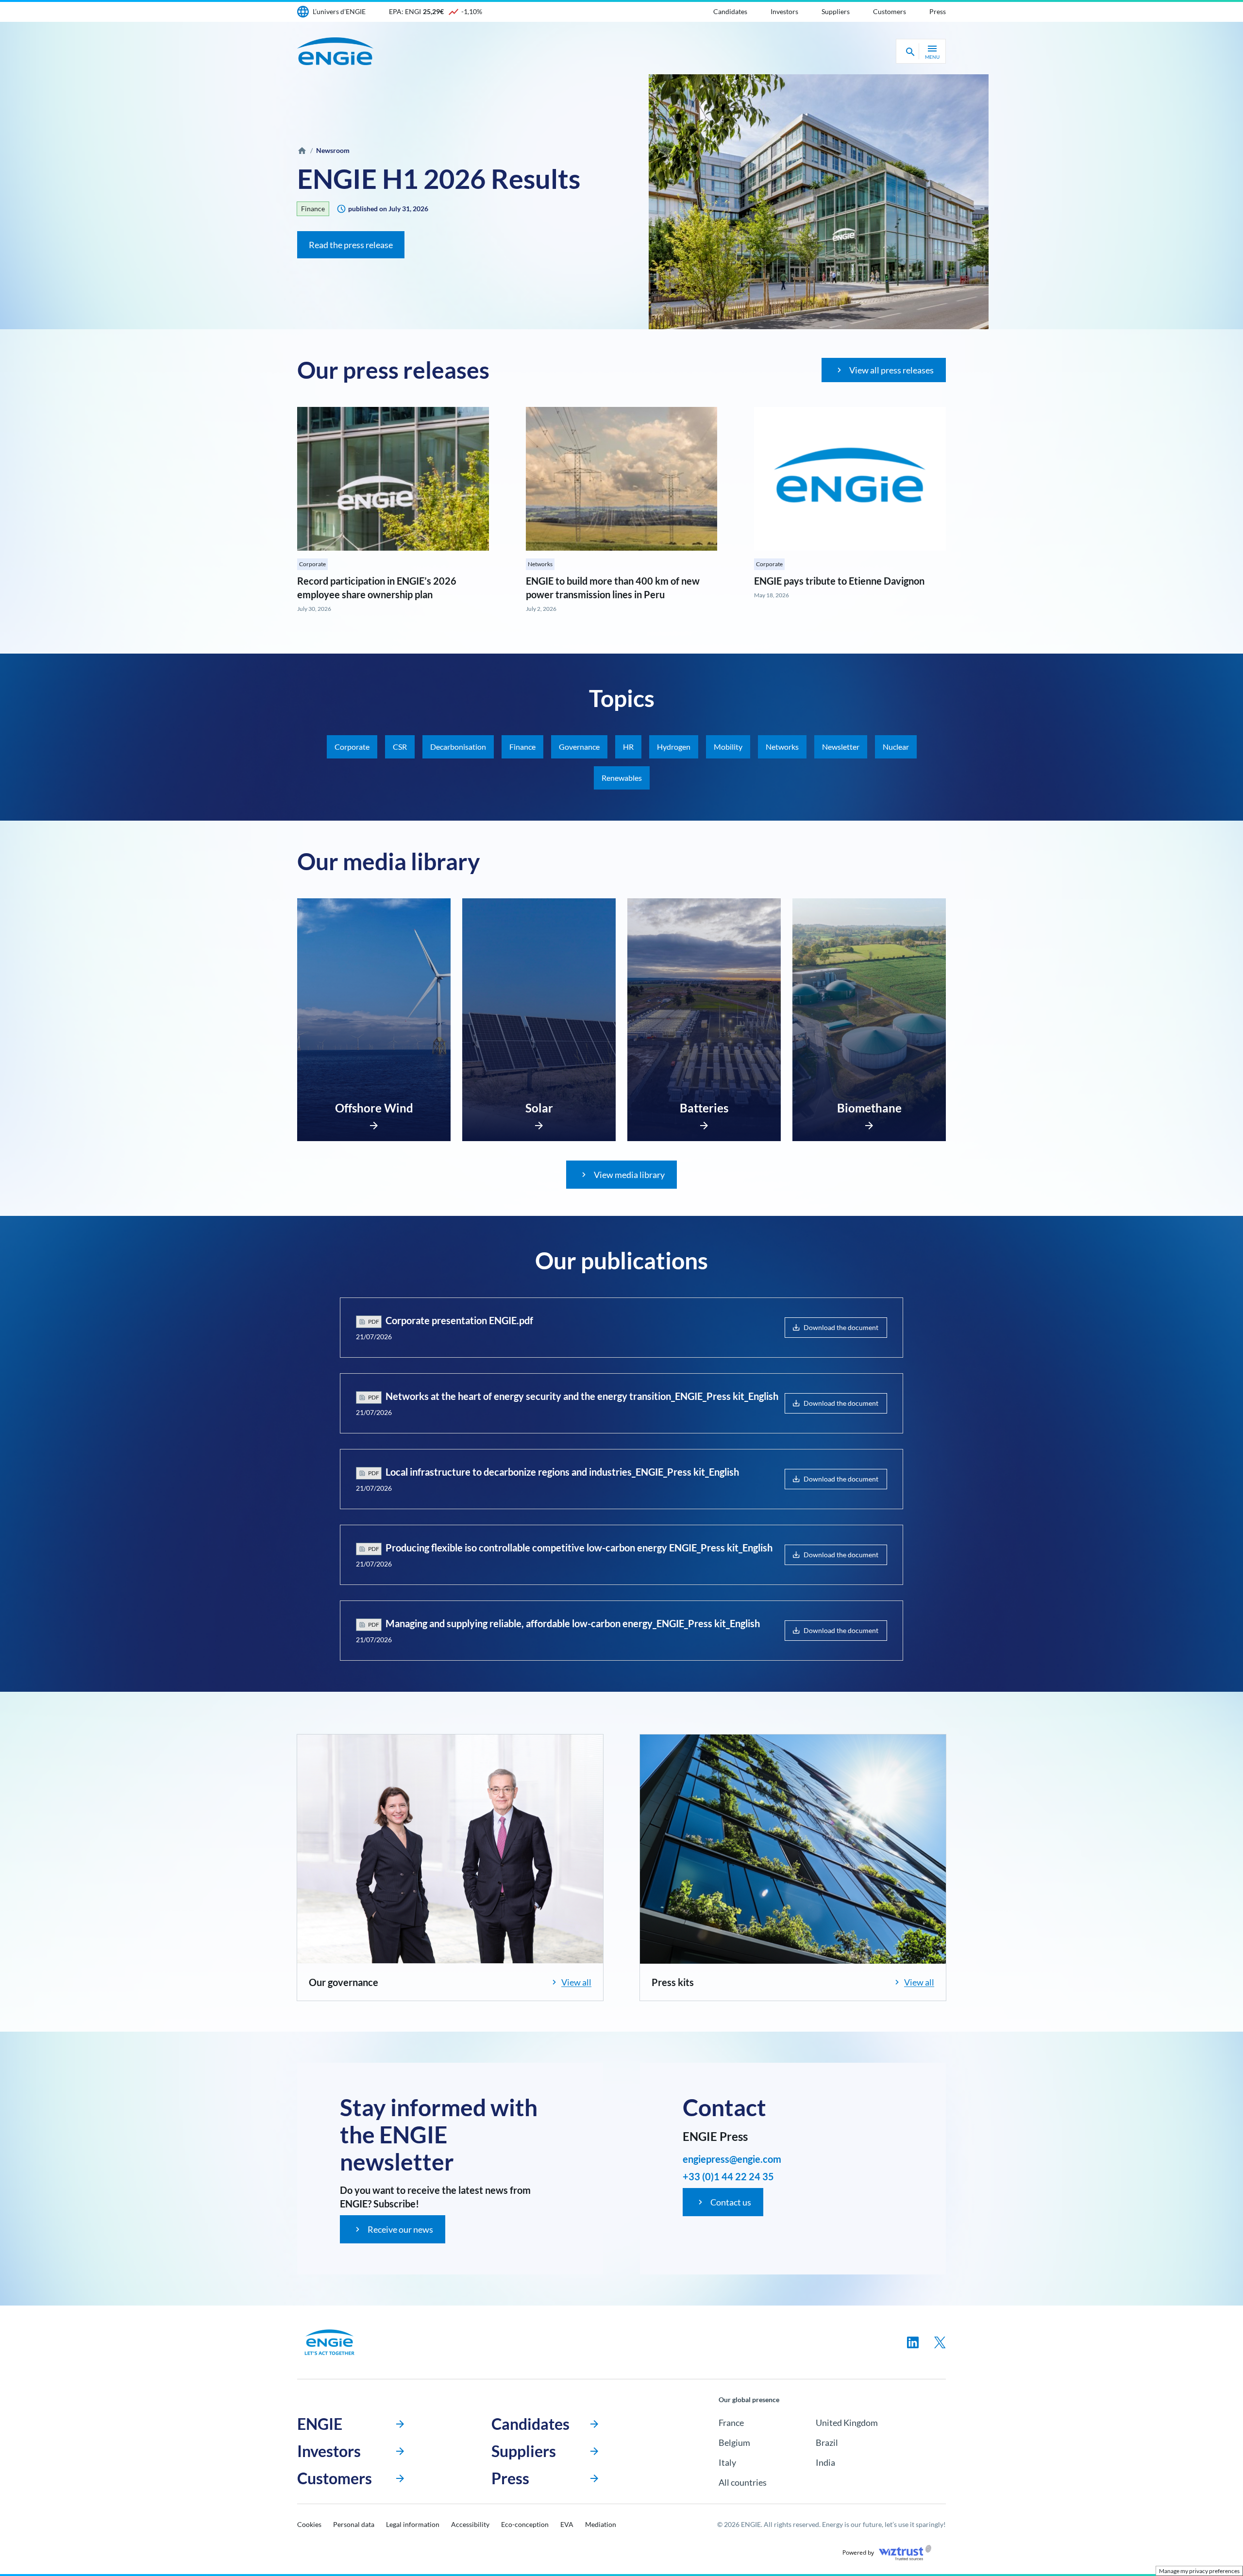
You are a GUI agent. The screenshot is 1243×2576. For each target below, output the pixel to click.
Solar (539, 1108)
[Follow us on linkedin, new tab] (913, 2342)
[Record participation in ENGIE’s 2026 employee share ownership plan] (393, 479)
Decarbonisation (458, 747)
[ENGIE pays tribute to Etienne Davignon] (850, 479)
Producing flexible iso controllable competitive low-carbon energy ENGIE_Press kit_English (579, 1548)
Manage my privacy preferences (1199, 2571)
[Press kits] (793, 1849)
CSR (400, 747)
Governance (579, 747)
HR (628, 747)
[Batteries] (704, 1123)
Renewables (622, 778)
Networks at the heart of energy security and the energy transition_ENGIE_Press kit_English (582, 1396)
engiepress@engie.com (732, 2159)
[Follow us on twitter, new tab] (940, 2342)
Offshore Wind (374, 1108)
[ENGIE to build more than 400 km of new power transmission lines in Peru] (622, 479)
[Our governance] (450, 1849)
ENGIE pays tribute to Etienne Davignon (839, 581)
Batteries (704, 1108)
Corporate (312, 564)
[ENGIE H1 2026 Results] (819, 202)
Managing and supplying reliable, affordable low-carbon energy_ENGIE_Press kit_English (573, 1623)
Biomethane (869, 1108)
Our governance (344, 1982)
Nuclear (896, 747)
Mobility (728, 747)
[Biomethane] (869, 1123)
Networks (540, 564)
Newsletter (841, 747)
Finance (313, 209)
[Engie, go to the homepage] (330, 2342)
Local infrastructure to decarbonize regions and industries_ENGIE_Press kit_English (562, 1472)
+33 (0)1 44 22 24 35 (728, 2176)
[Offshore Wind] (374, 1123)
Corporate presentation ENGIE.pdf (459, 1320)
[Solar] (539, 1123)
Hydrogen (674, 747)
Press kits (673, 1982)
